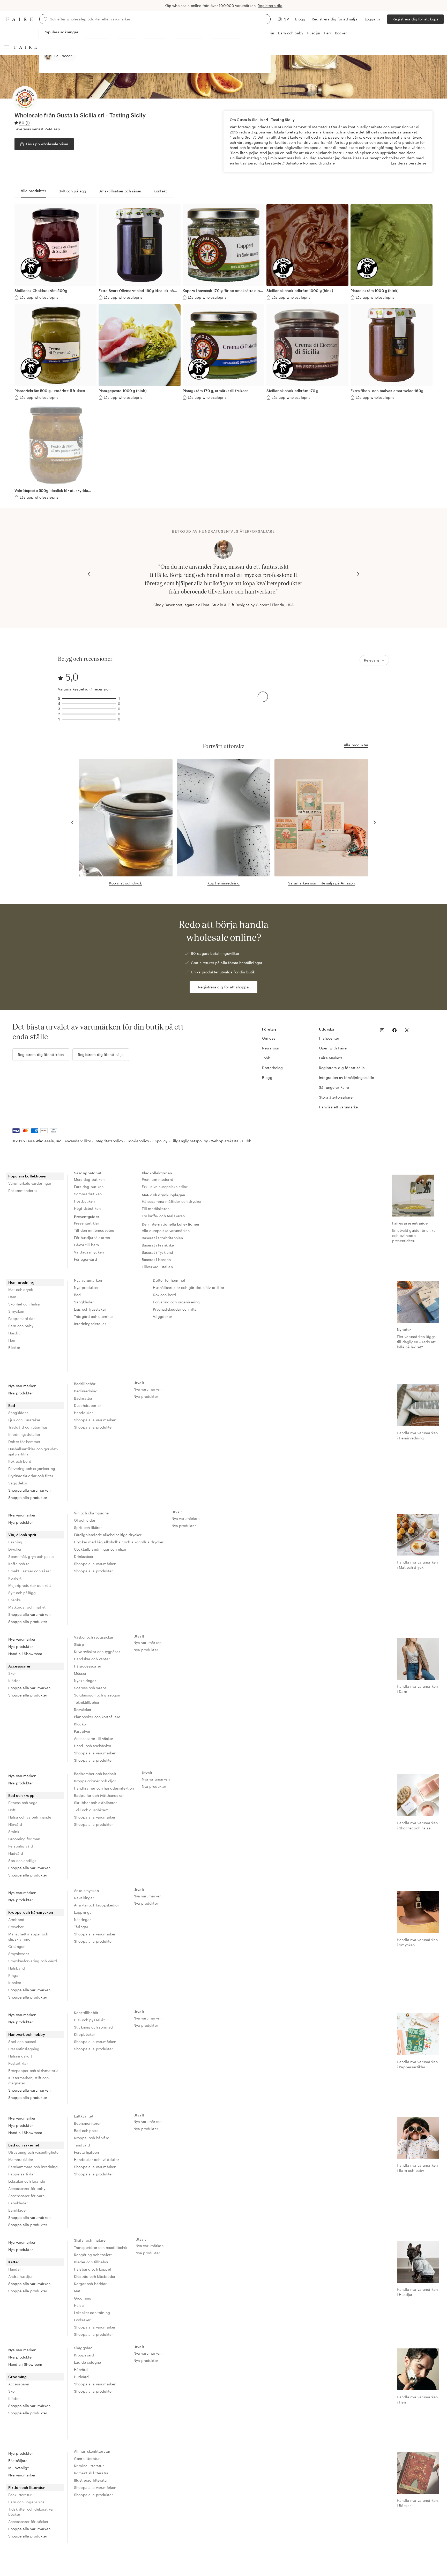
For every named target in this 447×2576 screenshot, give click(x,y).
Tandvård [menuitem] (82, 2145)
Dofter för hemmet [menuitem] (169, 1280)
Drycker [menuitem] (15, 1549)
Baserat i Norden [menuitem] (156, 1260)
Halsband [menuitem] (17, 1968)
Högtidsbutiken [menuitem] (87, 1208)
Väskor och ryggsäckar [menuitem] (94, 1637)
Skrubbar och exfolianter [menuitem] (95, 1803)
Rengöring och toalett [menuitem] (93, 2255)
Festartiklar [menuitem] (18, 2063)
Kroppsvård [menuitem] (84, 2355)
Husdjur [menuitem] (15, 1333)
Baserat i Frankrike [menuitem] (158, 1245)
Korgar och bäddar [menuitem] (90, 2284)
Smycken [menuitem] (16, 1311)
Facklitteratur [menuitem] (20, 2495)
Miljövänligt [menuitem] (18, 2468)
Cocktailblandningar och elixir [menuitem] (100, 1549)
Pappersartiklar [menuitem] (21, 1319)
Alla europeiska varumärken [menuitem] (166, 1231)
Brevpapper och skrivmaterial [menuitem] (34, 2071)
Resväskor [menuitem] (83, 1710)
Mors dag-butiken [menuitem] (89, 1179)
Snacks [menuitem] (14, 1600)
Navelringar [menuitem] (84, 1898)
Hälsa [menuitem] (79, 2305)
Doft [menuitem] (12, 1810)
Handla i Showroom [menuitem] (25, 1654)
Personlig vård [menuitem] (21, 1846)
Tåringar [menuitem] (81, 1927)
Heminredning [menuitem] (21, 1282)
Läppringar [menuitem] (84, 1912)
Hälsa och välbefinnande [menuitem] (30, 1817)
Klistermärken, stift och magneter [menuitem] (29, 2080)
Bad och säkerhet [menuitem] (24, 2145)
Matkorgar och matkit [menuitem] (27, 1607)
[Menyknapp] (7, 47)
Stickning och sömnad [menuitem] (93, 2027)
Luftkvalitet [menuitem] (84, 2116)
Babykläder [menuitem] (18, 2203)
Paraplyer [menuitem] (82, 1731)
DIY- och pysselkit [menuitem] (89, 2020)
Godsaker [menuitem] (82, 2320)
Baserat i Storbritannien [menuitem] (162, 1238)
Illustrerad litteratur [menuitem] (91, 2480)
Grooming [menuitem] (83, 2298)
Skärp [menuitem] (79, 1644)
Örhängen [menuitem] (17, 1946)
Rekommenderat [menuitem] (23, 1191)
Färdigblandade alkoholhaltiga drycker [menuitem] (108, 1535)
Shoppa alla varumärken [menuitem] (29, 1490)
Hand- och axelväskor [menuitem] (93, 1746)
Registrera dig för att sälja (335, 19)
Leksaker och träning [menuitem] (92, 2313)
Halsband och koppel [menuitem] (92, 2269)
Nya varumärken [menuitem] (88, 1280)
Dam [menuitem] (12, 1297)
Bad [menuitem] (77, 1295)
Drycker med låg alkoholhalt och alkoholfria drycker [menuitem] (119, 1542)
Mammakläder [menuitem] (21, 2160)
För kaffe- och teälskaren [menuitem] (163, 1216)
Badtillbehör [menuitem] (85, 1384)
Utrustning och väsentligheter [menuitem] (34, 2152)
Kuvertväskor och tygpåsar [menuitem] (97, 1652)
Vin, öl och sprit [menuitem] (22, 1535)
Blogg (300, 19)
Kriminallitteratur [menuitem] (89, 2466)
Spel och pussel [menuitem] (22, 2042)
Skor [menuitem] (12, 1673)
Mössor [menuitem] (80, 1673)
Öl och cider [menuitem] (85, 1520)
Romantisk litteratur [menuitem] (91, 2473)
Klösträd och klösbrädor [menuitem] (95, 2276)
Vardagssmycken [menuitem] (89, 1252)
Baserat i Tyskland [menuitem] (158, 1252)
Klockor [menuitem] (80, 1724)
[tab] (33, 191)
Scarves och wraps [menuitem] (90, 1688)
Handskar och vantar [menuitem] (92, 1659)
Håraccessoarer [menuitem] (88, 1666)
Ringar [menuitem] (14, 1975)
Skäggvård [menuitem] (83, 2348)
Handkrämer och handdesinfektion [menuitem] (104, 1788)
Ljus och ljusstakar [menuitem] (90, 1309)
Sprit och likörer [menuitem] (88, 1527)
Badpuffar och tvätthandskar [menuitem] (99, 1795)
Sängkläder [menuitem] (84, 1302)
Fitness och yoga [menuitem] (23, 1803)
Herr (328, 33)
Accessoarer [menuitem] (20, 1666)
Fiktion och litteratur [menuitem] (27, 2487)
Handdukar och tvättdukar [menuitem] (97, 2160)
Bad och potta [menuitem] (86, 2131)
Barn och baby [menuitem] (21, 1326)
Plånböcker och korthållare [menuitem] (97, 1717)
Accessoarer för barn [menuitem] (26, 2196)
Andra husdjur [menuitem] (20, 2276)
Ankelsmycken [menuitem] (86, 1891)
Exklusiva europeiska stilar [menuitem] (165, 1187)
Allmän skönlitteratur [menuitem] (92, 2451)
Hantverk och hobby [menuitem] (27, 2034)
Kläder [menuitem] (14, 1681)
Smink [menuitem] (14, 1832)
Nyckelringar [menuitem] (85, 1681)
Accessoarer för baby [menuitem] (27, 2188)
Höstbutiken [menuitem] (84, 1201)
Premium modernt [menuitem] (157, 1179)
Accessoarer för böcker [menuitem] (28, 2522)
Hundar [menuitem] (15, 2269)
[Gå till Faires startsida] (20, 19)
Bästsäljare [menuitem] (18, 2461)
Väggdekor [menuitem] (162, 1316)
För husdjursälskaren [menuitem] (92, 1238)
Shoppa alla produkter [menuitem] (28, 1497)
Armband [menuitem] (16, 1920)
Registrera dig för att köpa (415, 19)
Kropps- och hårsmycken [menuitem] (31, 1912)
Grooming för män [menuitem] (24, 1839)
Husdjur (314, 33)
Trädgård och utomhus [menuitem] (94, 1316)
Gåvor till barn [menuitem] (86, 1245)
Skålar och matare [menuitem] (90, 2240)
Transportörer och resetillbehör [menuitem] (101, 2247)
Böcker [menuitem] (14, 1347)
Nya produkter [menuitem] (86, 1287)
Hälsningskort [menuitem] (20, 2056)
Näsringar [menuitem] (82, 1920)
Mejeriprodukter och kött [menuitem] (30, 1585)
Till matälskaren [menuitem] (156, 1209)
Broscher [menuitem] (16, 1927)
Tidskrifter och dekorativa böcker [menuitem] (31, 2512)
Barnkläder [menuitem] (18, 2210)
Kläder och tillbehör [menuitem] (91, 2262)
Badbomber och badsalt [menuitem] (95, 1774)
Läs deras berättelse (409, 163)
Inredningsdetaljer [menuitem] (90, 1324)
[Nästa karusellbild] (358, 574)
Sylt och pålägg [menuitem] (22, 1593)
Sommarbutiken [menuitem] (88, 1194)
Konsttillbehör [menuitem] (86, 2013)
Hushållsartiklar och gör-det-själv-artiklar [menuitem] (188, 1287)
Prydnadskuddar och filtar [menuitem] (175, 1309)
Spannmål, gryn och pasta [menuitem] (31, 1556)
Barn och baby (291, 33)
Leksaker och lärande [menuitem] (27, 2181)
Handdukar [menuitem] (83, 1413)
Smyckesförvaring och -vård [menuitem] (33, 1961)
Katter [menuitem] (14, 2262)
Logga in (372, 19)
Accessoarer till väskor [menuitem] (94, 1738)
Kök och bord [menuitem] (164, 1295)
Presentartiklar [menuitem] (87, 1223)
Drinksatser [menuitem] (84, 1556)
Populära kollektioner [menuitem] (28, 1176)
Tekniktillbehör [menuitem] (87, 1702)
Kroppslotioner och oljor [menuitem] (95, 1781)
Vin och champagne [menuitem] (91, 1513)
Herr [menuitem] (12, 1340)
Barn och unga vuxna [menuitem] (26, 2502)
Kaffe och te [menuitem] (19, 1564)
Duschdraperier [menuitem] (87, 1405)
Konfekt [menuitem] (15, 1578)
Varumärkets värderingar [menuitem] (30, 1183)
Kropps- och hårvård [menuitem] (92, 2138)
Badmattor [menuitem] (83, 1398)
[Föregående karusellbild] (89, 574)
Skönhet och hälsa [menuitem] (24, 1304)
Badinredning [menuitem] (86, 1391)
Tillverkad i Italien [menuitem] (157, 1267)
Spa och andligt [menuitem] (22, 1861)
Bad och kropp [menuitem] (21, 1795)
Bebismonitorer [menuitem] (87, 2123)
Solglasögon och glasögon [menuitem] (97, 1695)
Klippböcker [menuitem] (85, 2034)
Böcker (341, 33)
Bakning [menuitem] (15, 1542)
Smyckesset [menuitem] (19, 1954)
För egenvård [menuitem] (85, 1259)
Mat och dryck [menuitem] (21, 1290)
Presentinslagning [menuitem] (24, 2049)
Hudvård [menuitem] (16, 1853)
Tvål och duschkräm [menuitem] (91, 1810)
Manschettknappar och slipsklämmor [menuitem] (28, 1937)
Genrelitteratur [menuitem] (87, 2458)
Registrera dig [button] (270, 6)
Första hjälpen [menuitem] (86, 2152)
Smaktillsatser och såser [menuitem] (30, 1571)
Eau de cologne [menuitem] (87, 2362)
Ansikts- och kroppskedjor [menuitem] (96, 1905)
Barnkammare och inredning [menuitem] (33, 2167)
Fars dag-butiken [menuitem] (89, 1187)
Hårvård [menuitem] (15, 1824)
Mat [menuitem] (77, 2291)
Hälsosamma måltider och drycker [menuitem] (172, 1201)
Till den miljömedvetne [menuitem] (94, 1230)
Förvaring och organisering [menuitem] (176, 1302)
